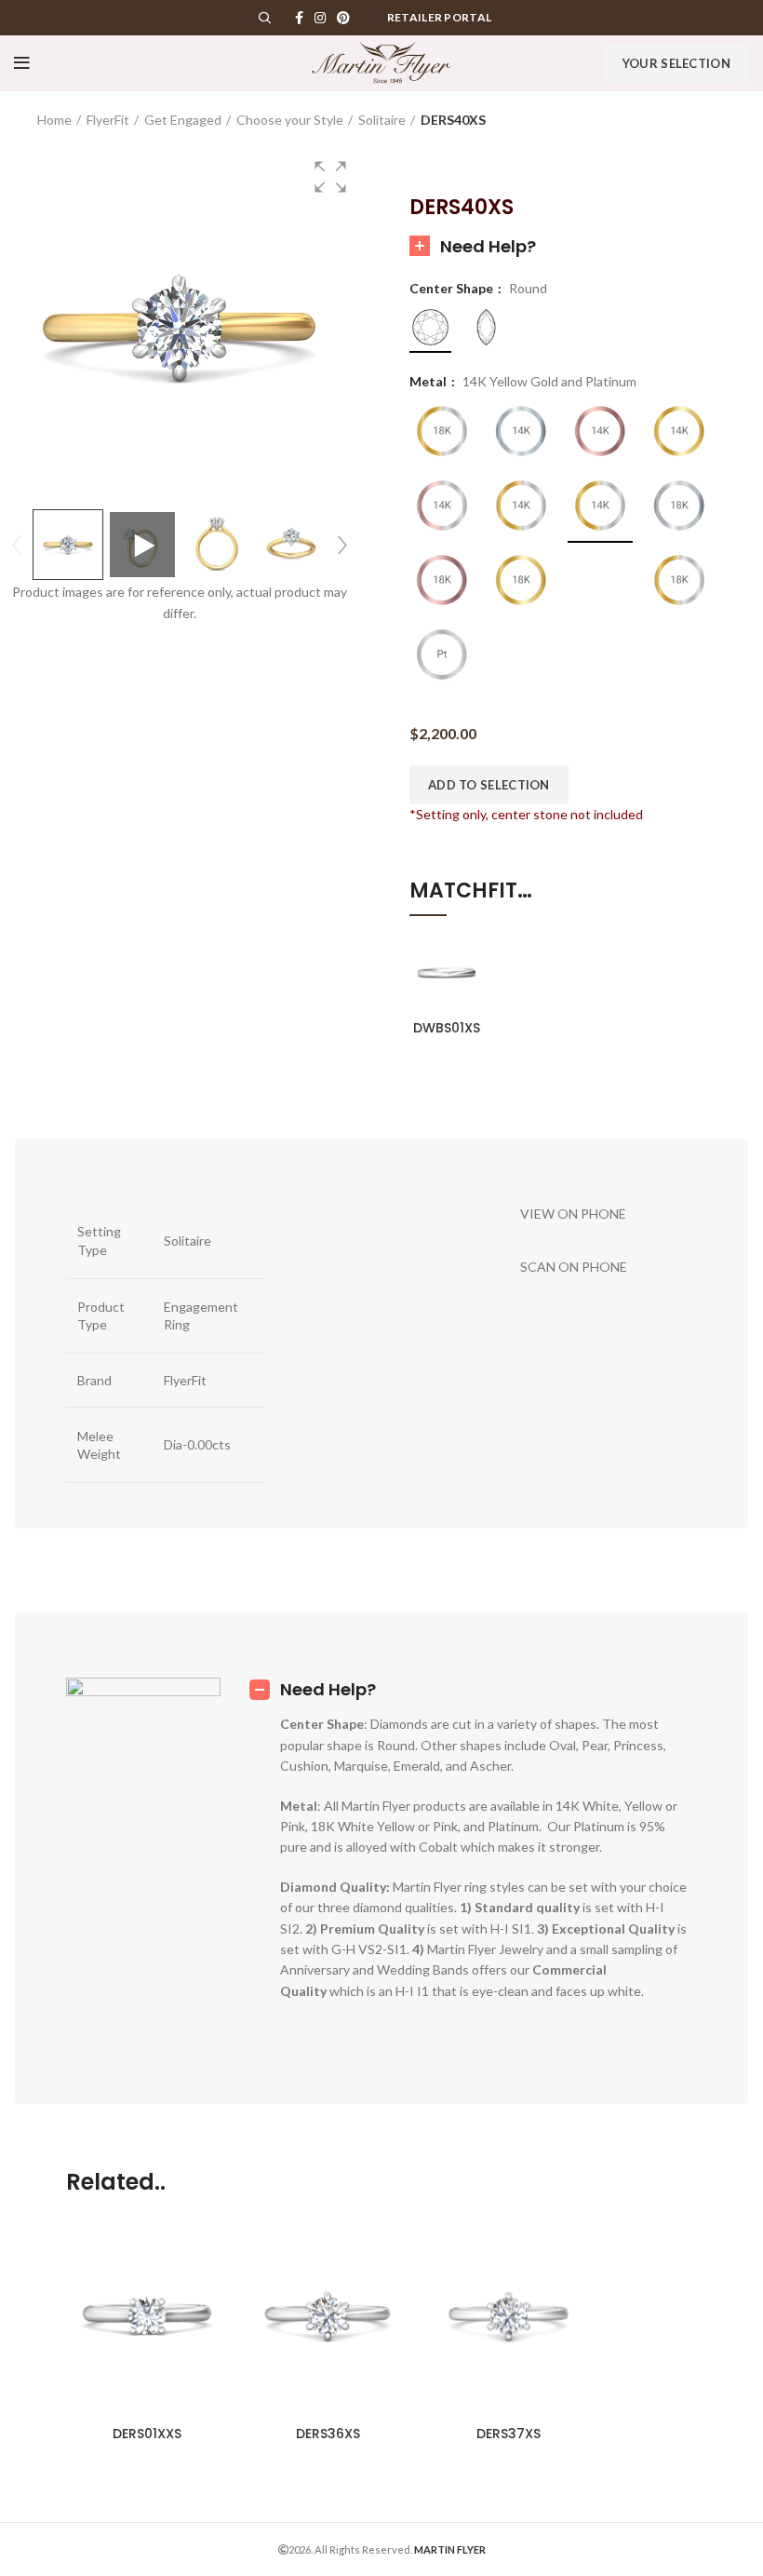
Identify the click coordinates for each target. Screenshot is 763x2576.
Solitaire (382, 120)
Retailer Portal (440, 17)
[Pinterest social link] (343, 18)
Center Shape (453, 289)
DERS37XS (509, 2434)
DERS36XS (328, 2434)
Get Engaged (183, 120)
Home (54, 120)
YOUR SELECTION (676, 63)
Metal (429, 382)
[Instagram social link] (320, 18)
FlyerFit (108, 120)
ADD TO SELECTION (489, 785)
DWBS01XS (447, 1028)
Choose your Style (290, 120)
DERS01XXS (147, 2434)
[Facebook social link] (299, 18)
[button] (330, 177)
